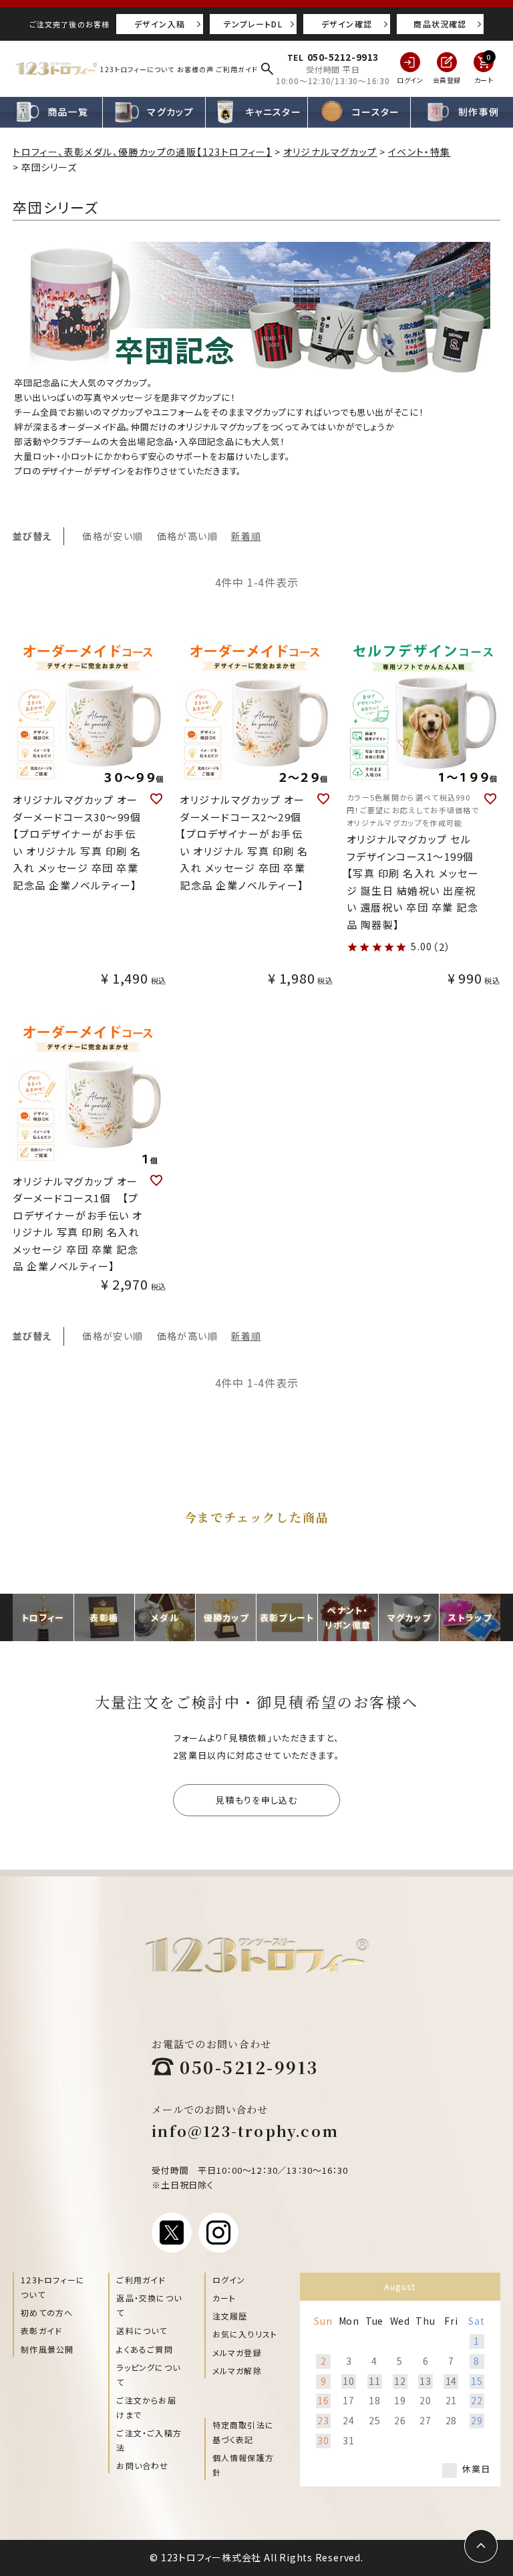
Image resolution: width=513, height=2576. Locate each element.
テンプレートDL (253, 24)
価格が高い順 (187, 536)
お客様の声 (195, 69)
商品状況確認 (440, 24)
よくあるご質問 (144, 2349)
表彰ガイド (41, 2330)
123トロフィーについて (137, 69)
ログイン (229, 2280)
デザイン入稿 (160, 24)
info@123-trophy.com (245, 2131)
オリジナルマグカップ (330, 152)
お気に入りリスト (245, 2334)
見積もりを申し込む (256, 1800)
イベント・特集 (419, 152)
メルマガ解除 (237, 2371)
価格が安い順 (113, 536)
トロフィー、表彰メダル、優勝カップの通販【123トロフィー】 (142, 152)
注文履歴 (230, 2316)
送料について (142, 2330)
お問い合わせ (142, 2465)
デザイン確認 (347, 24)
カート (224, 2298)
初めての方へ (47, 2312)
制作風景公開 (47, 2349)
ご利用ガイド (237, 69)
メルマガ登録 (237, 2352)
